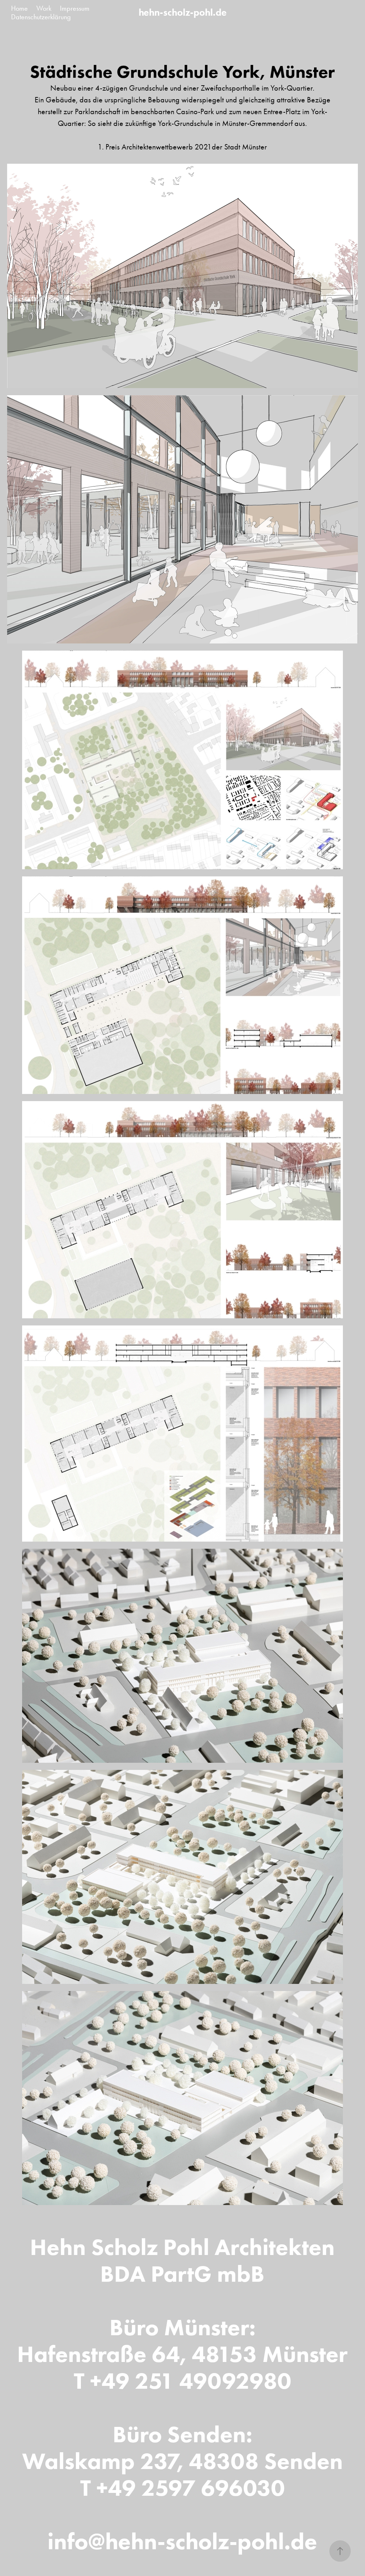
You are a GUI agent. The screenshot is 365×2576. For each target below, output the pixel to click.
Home (19, 8)
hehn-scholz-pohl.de (183, 12)
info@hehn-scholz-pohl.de (182, 2541)
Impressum (75, 8)
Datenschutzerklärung (41, 17)
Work (44, 8)
